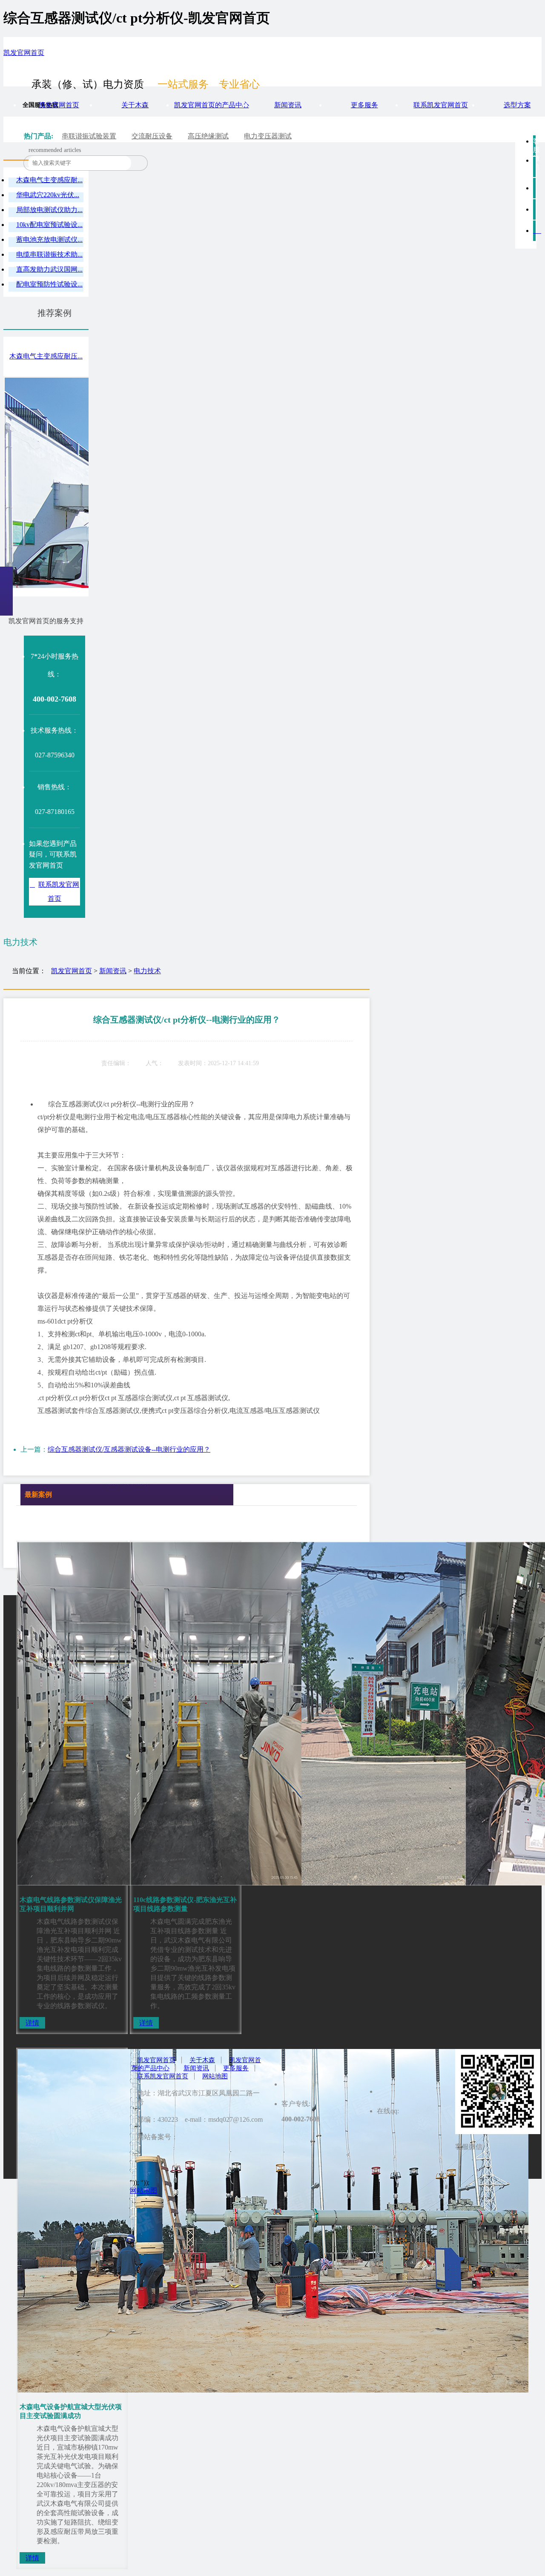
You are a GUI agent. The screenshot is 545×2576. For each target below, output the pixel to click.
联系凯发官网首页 (441, 105)
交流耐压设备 (152, 136)
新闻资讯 (288, 105)
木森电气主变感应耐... (49, 180)
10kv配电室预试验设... (49, 225)
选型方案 (517, 105)
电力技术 (147, 971)
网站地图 (215, 2076)
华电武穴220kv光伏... (48, 195)
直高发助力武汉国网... (49, 269)
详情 (32, 2023)
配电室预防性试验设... (49, 284)
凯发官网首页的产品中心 (212, 105)
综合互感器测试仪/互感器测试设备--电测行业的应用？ (129, 1449)
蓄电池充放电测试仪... (49, 239)
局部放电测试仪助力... (49, 210)
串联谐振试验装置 (89, 136)
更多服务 (364, 105)
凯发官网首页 (24, 53)
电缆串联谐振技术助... (49, 254)
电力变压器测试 (268, 136)
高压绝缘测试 (208, 136)
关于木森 (135, 105)
